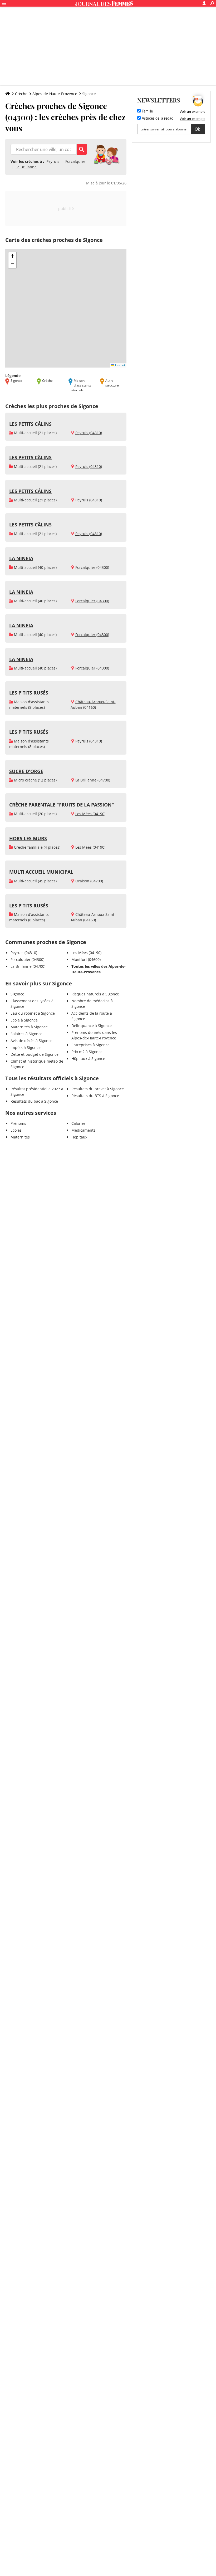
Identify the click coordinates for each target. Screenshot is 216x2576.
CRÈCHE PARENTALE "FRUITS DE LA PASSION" (62, 805)
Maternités (20, 1137)
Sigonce (17, 994)
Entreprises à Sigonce (90, 1045)
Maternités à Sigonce (29, 1027)
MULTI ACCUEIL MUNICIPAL (41, 872)
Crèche (21, 94)
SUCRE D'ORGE (26, 771)
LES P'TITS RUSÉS (29, 693)
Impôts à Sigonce (26, 1047)
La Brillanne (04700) (93, 780)
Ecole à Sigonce (24, 1020)
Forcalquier (75, 161)
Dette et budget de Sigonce (35, 1054)
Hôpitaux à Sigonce (88, 1059)
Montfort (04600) (86, 959)
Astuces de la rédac (157, 119)
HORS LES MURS (28, 838)
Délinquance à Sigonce (92, 1026)
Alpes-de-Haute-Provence (55, 94)
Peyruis (53, 161)
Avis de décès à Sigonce (31, 1041)
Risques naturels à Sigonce (95, 994)
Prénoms (18, 1123)
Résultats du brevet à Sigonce (98, 1089)
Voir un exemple (192, 111)
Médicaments (83, 1130)
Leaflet (120, 365)
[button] (12, 256)
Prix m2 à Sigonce (87, 1052)
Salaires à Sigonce (26, 1034)
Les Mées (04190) (90, 814)
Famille (147, 111)
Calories (78, 1123)
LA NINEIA (21, 558)
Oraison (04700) (89, 881)
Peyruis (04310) (89, 433)
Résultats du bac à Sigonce (34, 1101)
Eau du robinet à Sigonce (33, 1013)
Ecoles (16, 1130)
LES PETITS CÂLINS (30, 424)
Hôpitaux (79, 1137)
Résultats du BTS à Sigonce (95, 1096)
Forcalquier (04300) (92, 567)
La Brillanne (26, 167)
